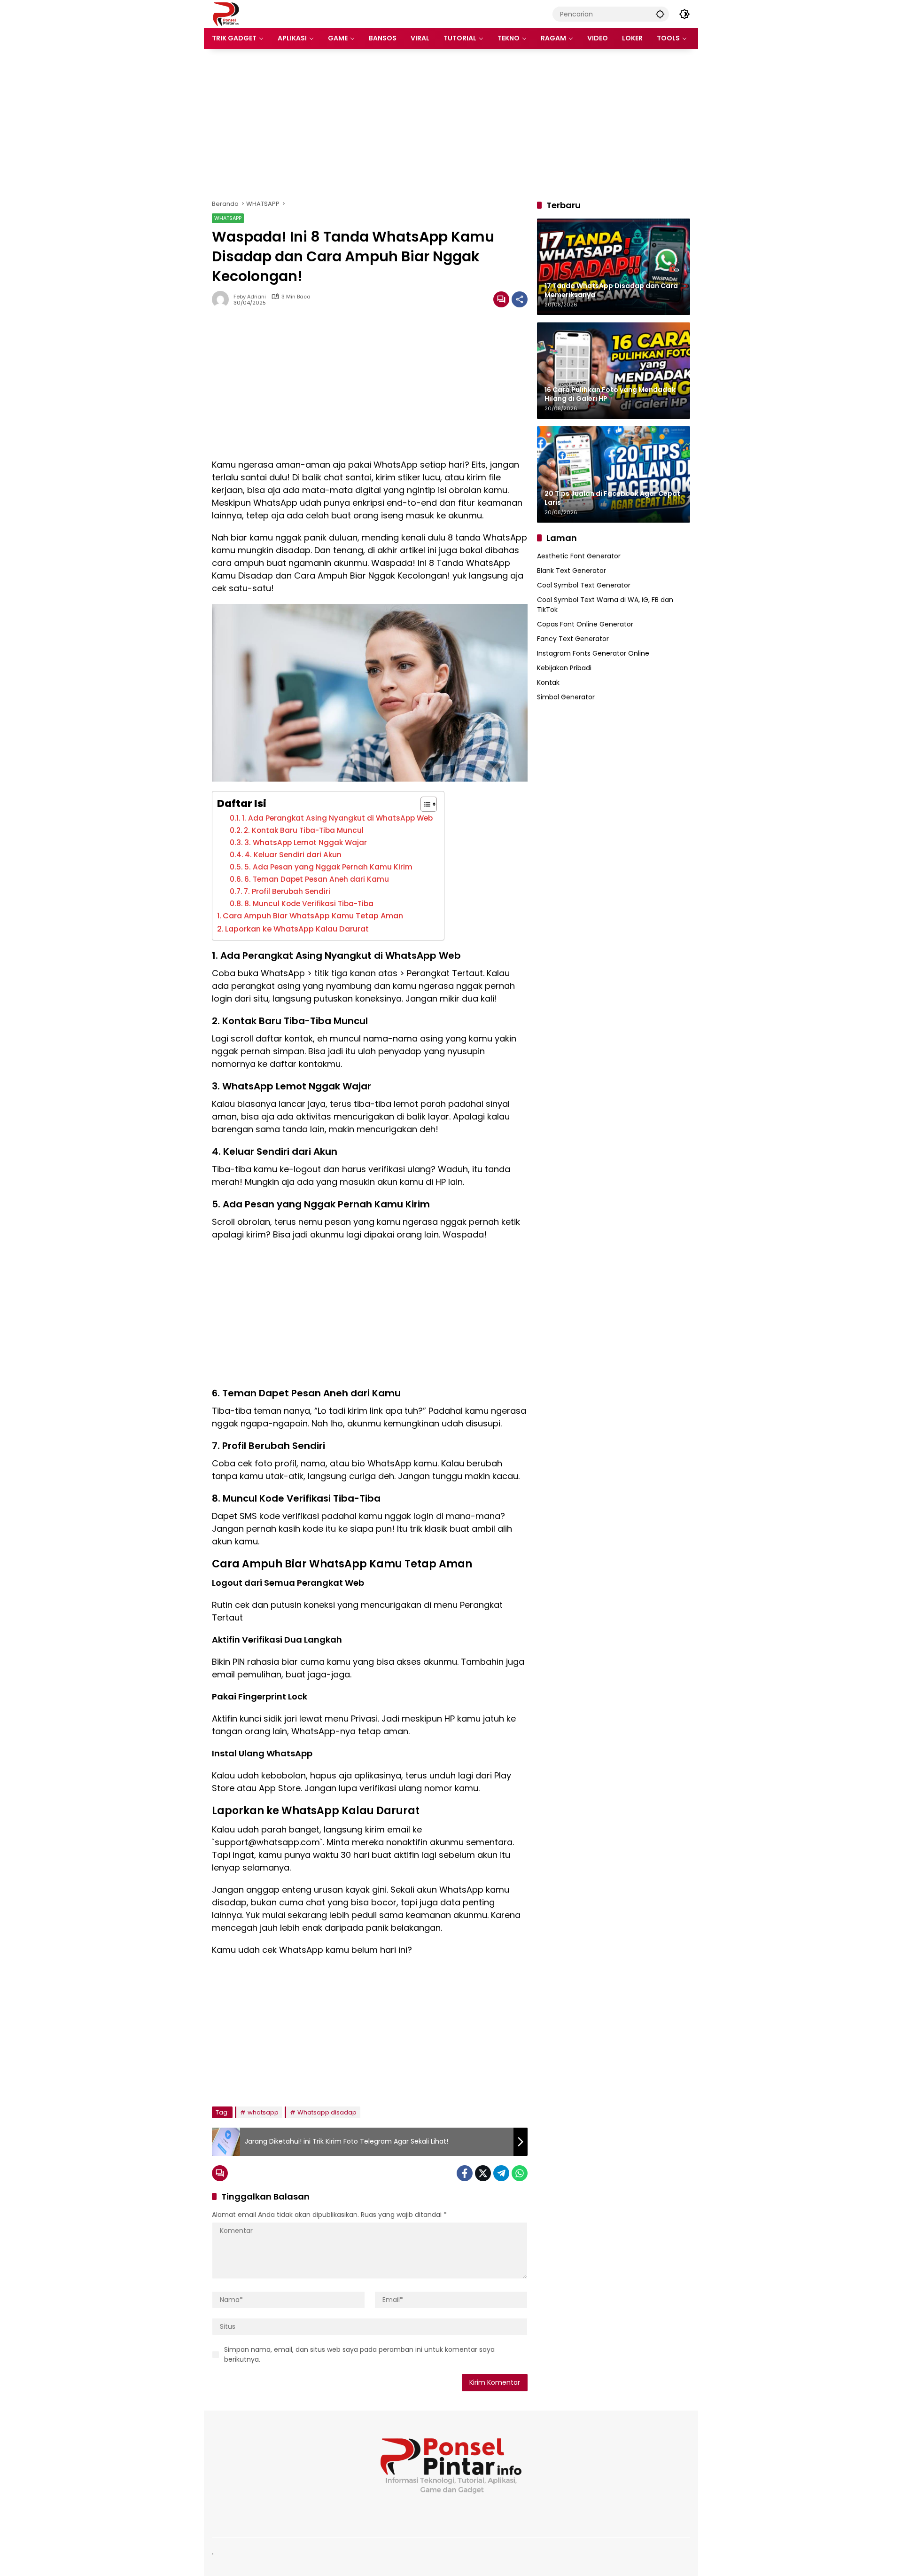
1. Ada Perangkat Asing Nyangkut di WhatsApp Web (338, 818)
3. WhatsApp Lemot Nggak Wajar (307, 842)
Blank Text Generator (572, 571)
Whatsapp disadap (327, 2112)
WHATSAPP (228, 218)
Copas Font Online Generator (585, 624)
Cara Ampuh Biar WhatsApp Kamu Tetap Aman (314, 916)
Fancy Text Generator (573, 639)
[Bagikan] (520, 299)
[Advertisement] (451, 124)
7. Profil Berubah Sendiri (288, 891)
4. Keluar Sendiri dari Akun (294, 855)
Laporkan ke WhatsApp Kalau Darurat (297, 929)
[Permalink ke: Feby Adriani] (223, 299)
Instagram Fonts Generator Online (593, 653)
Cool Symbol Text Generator (584, 585)
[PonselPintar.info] (226, 14)
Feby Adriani (250, 297)
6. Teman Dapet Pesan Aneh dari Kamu (318, 879)
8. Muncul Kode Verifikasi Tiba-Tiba (310, 904)
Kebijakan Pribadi (564, 668)
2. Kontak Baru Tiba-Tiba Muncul (305, 830)
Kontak (548, 682)
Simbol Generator (566, 697)
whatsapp (263, 2112)
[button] (660, 14)
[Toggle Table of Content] (424, 804)
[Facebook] (465, 2173)
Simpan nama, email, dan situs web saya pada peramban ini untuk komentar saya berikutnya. (359, 2354)
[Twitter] (483, 2173)
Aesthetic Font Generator (579, 556)
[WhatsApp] (520, 2173)
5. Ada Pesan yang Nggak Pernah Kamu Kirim (329, 867)
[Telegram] (501, 2173)
